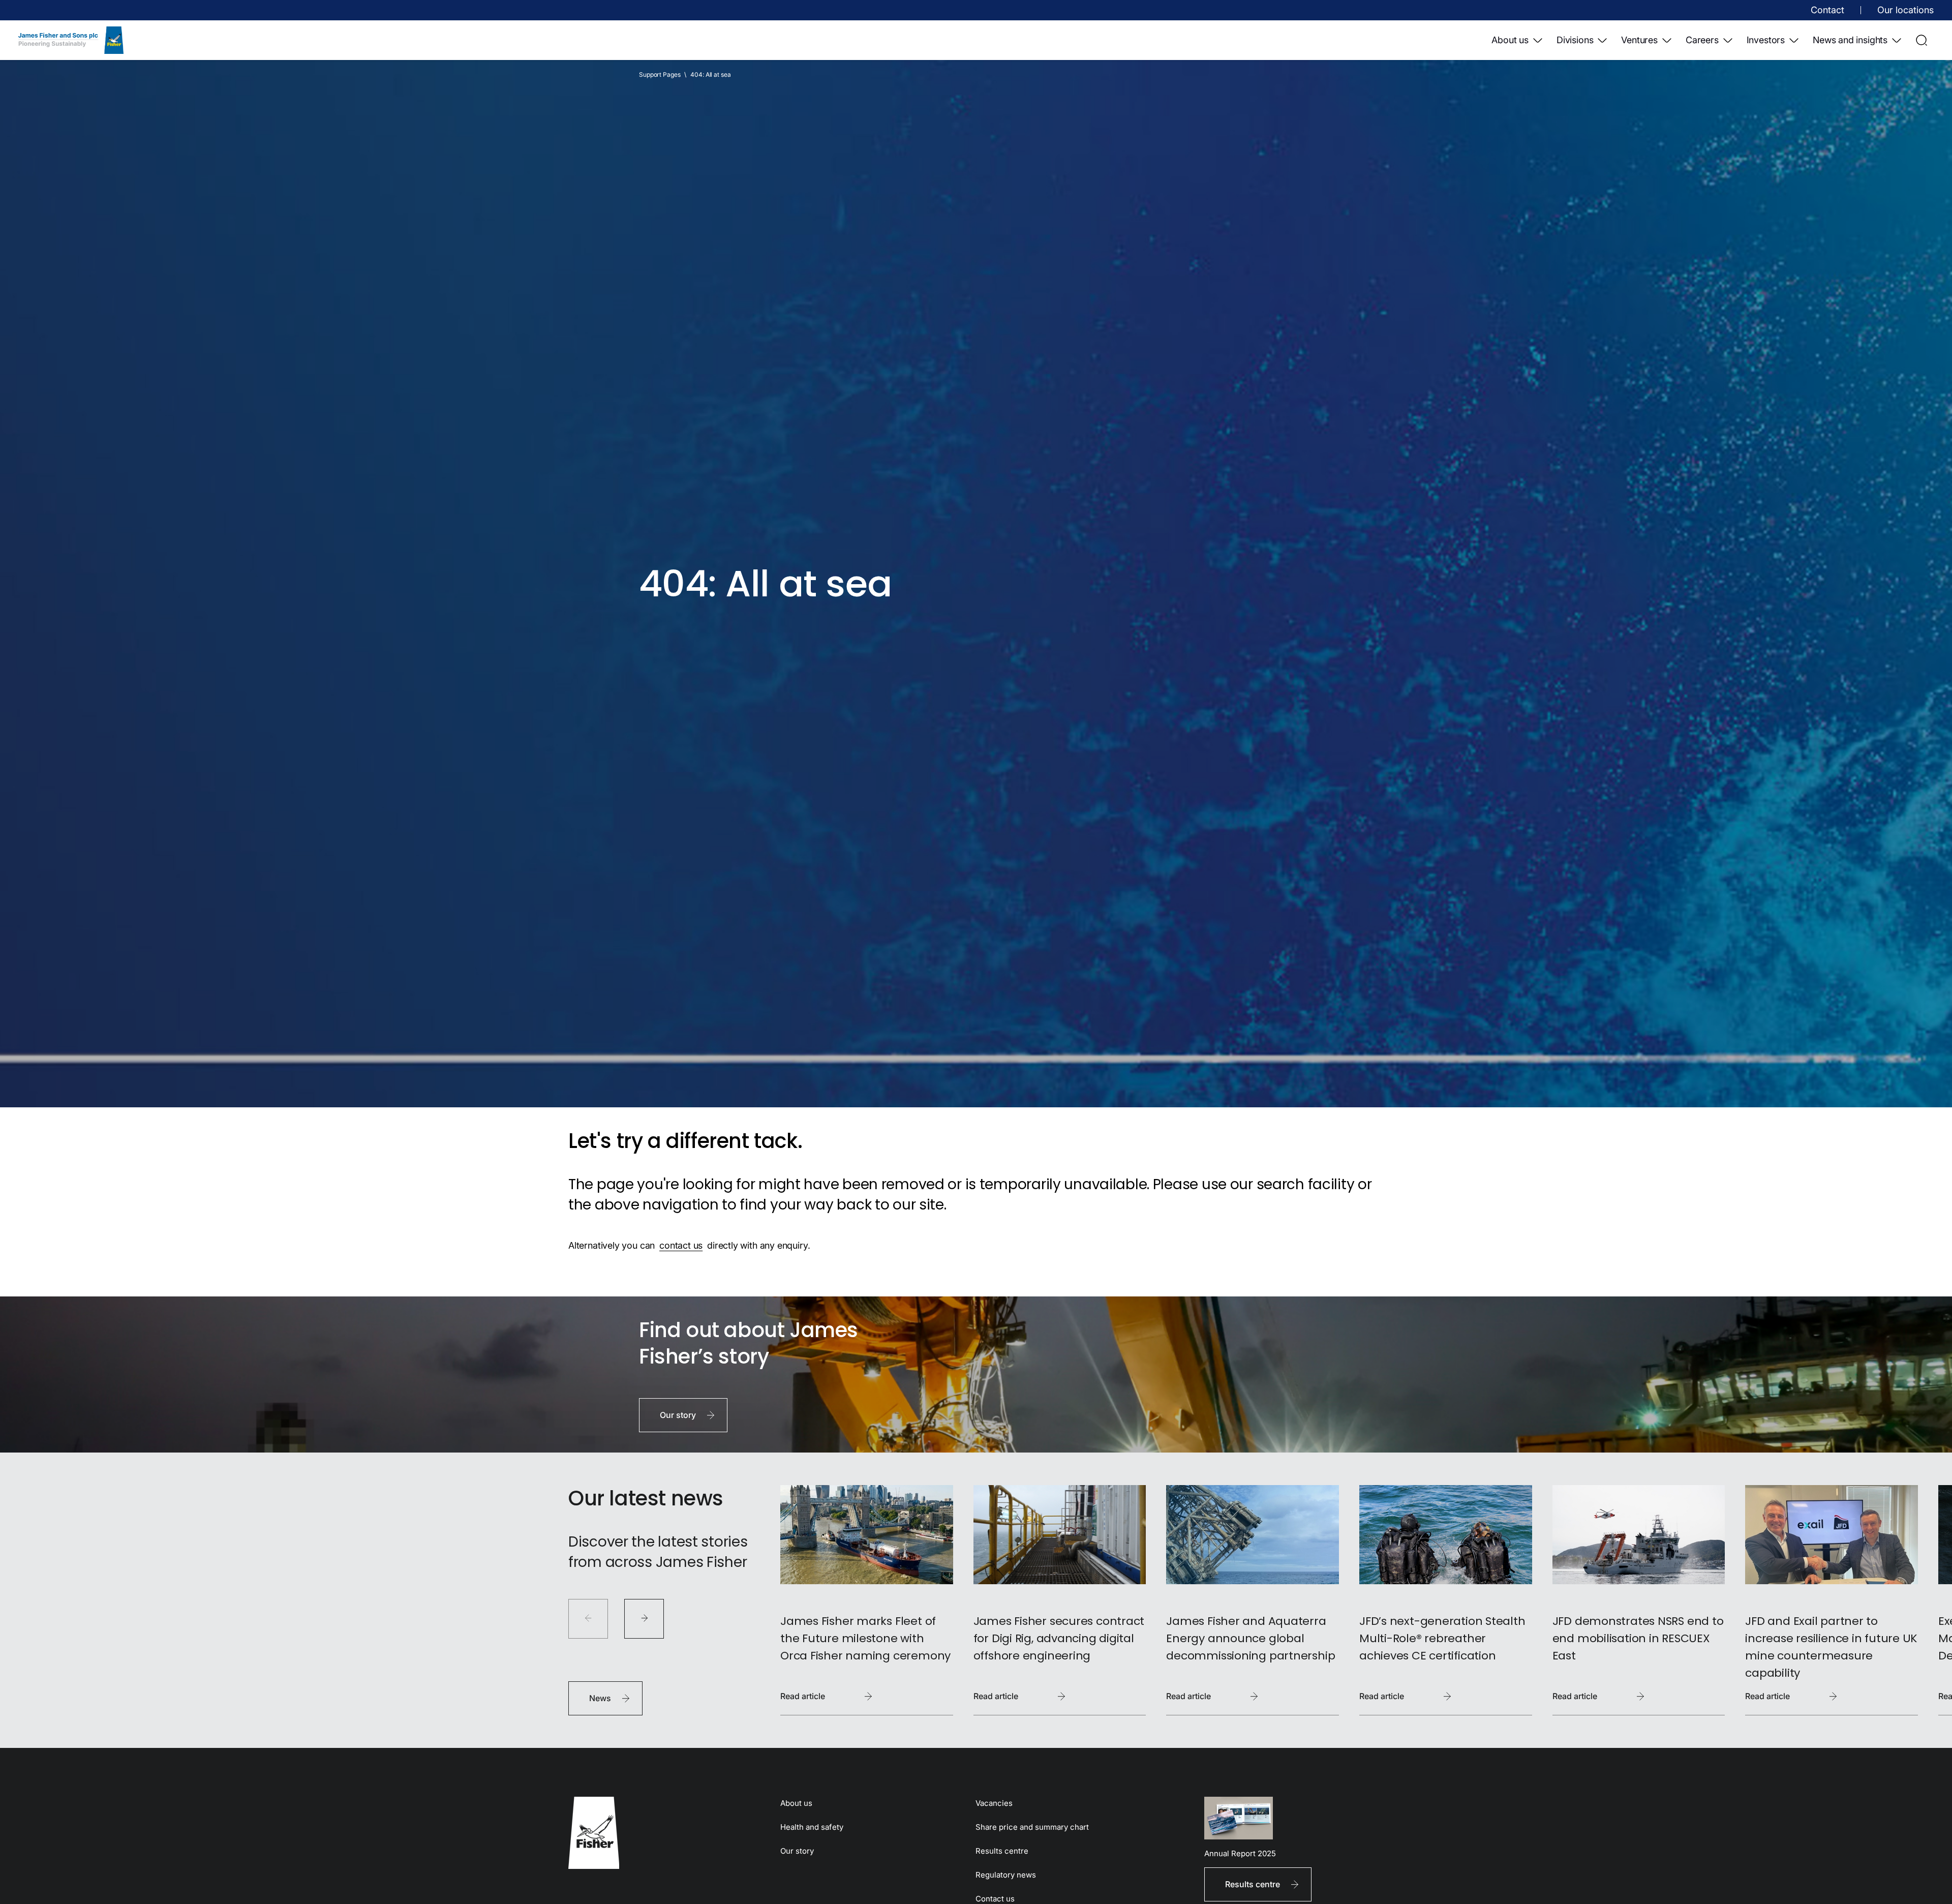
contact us (681, 1245)
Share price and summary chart (1032, 1827)
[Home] (71, 40)
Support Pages (660, 74)
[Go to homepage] (658, 1833)
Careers (1702, 40)
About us (1510, 40)
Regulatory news (1006, 1875)
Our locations (1905, 10)
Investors (1766, 40)
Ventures (1639, 40)
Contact (1827, 10)
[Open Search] (1921, 40)
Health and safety (812, 1827)
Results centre (1002, 1851)
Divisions (1575, 40)
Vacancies (994, 1803)
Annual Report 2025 (1240, 1853)
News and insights (1850, 40)
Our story (797, 1851)
